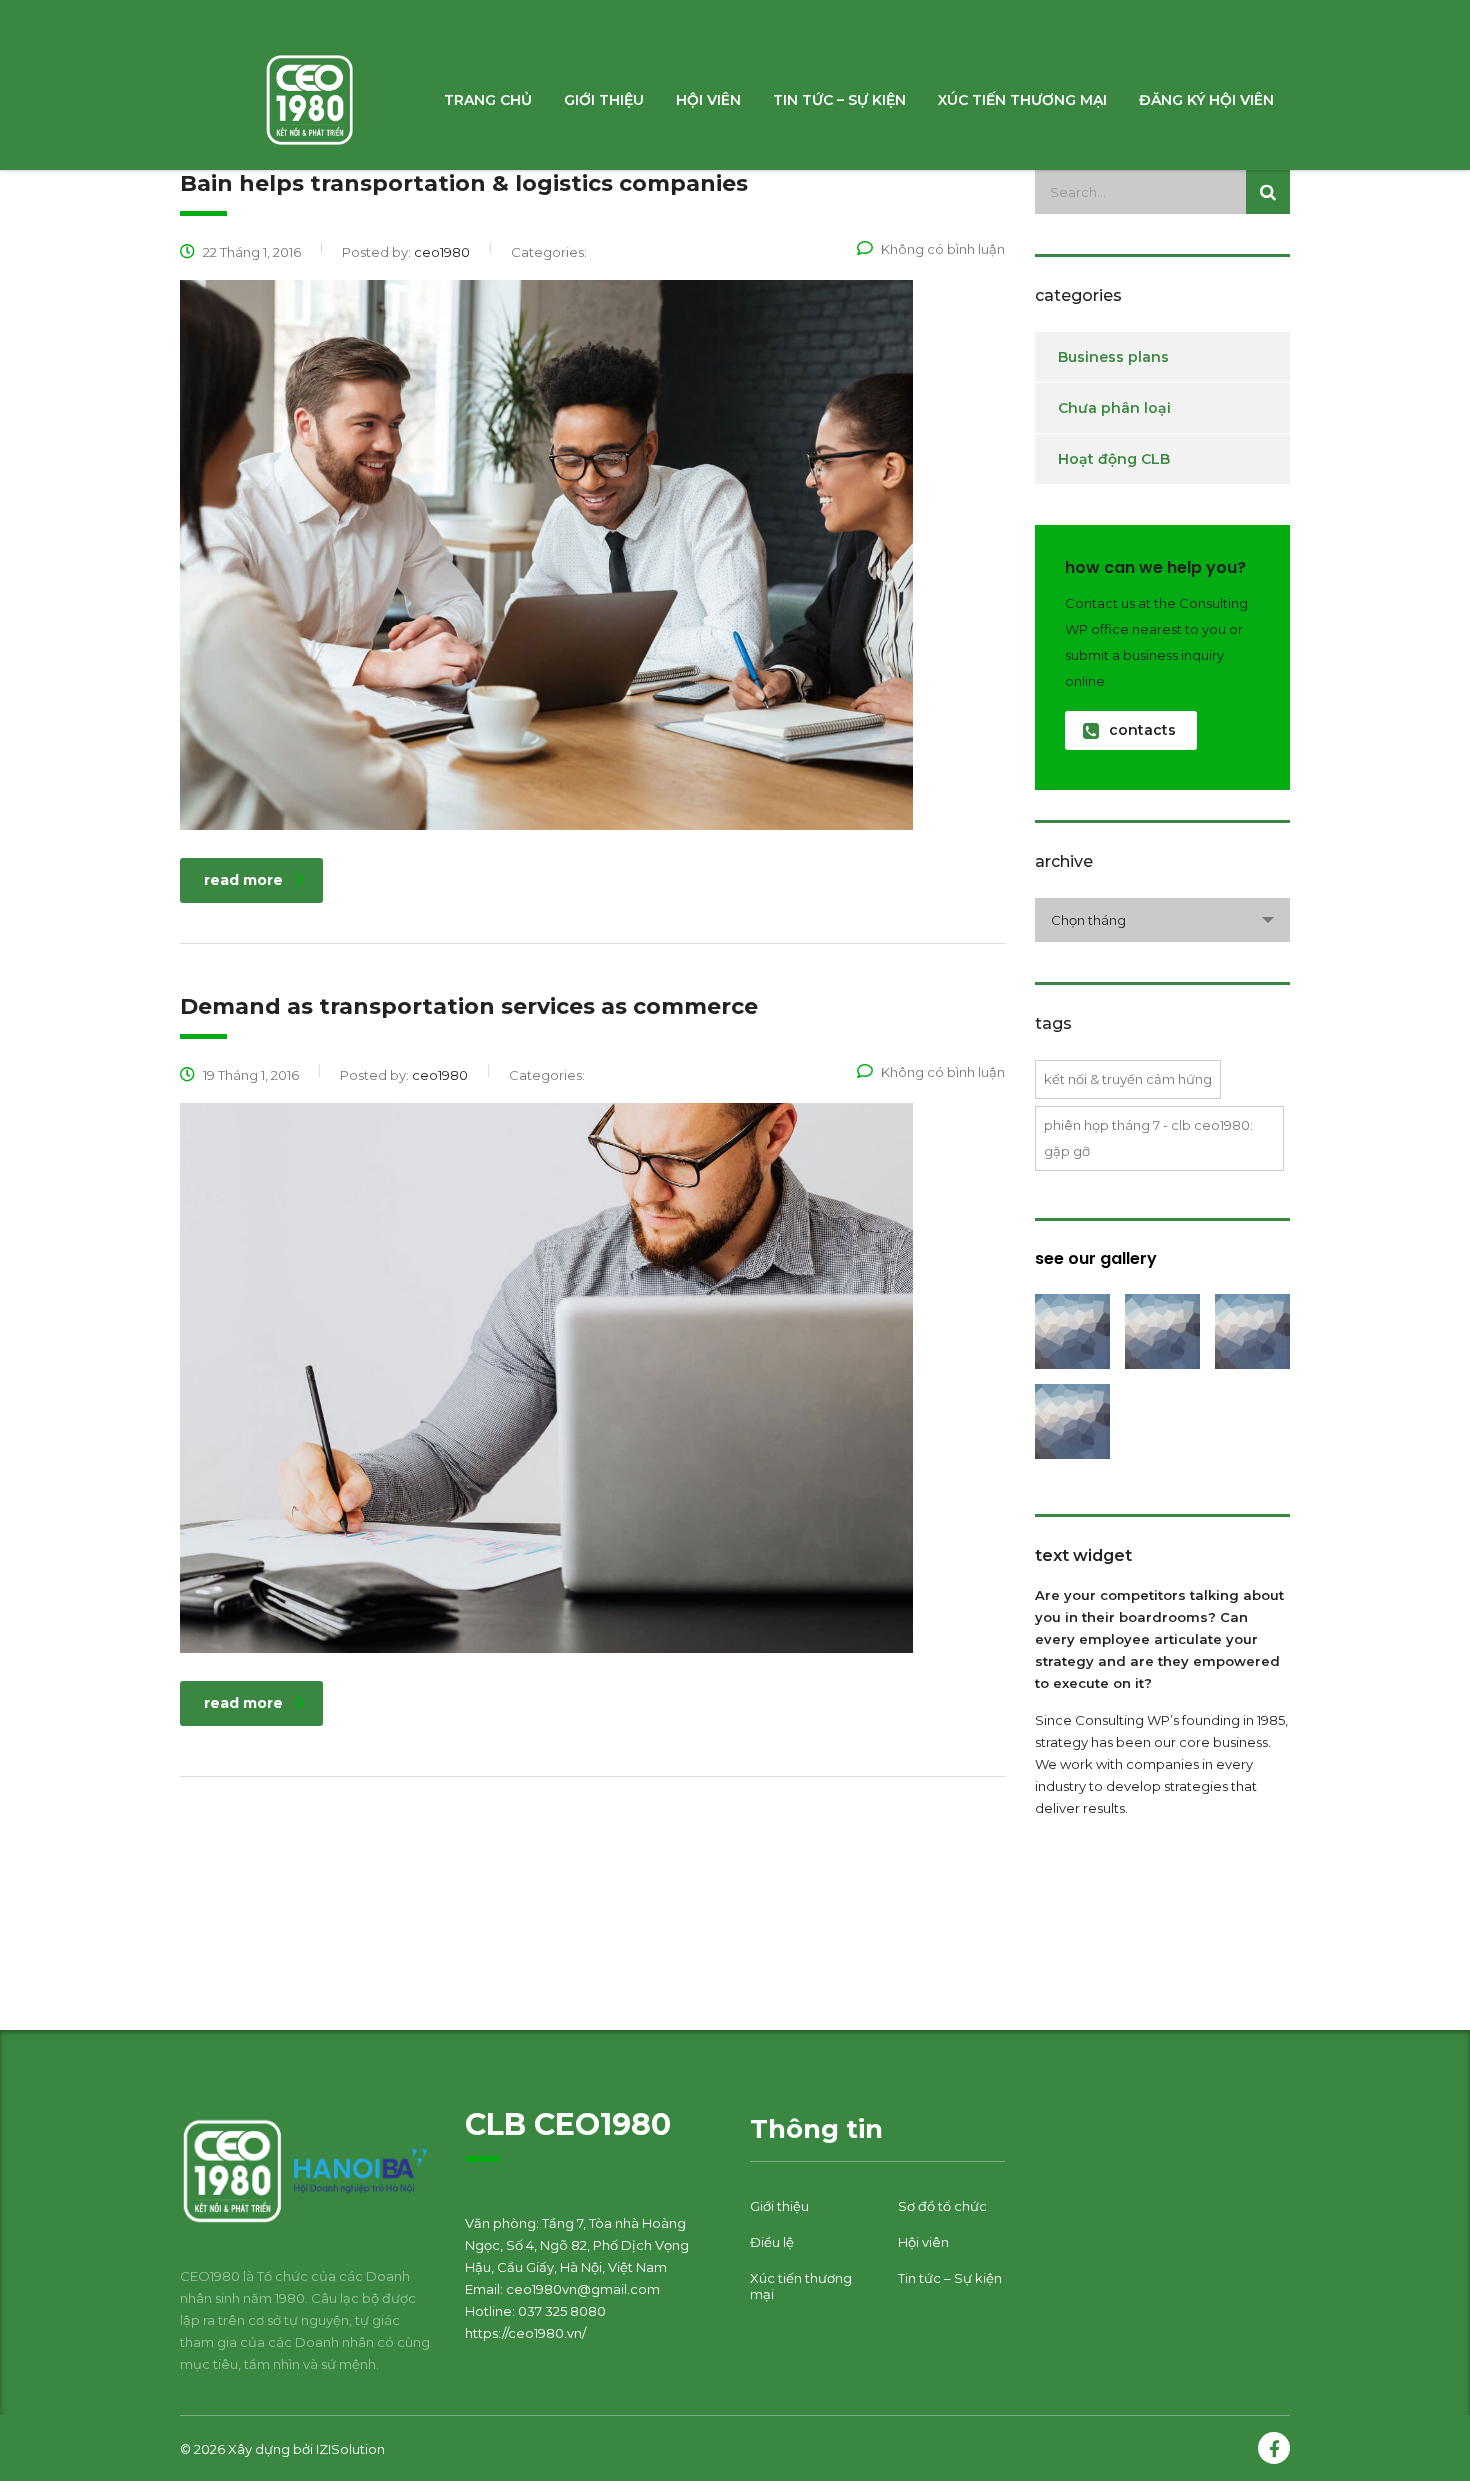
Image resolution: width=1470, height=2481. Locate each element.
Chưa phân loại (1114, 408)
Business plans (1113, 357)
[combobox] (1162, 920)
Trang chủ (488, 100)
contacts (1142, 730)
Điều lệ (772, 2242)
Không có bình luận (943, 249)
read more (243, 880)
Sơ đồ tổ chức (942, 2206)
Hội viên (708, 100)
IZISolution (350, 2449)
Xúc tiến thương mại (1022, 100)
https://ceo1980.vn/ (525, 2333)
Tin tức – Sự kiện (839, 100)
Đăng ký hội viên (1206, 100)
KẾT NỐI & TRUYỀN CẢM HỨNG (1128, 1079)
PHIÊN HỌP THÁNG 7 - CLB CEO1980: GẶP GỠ (1148, 1138)
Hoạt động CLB (1114, 459)
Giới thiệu (604, 100)
